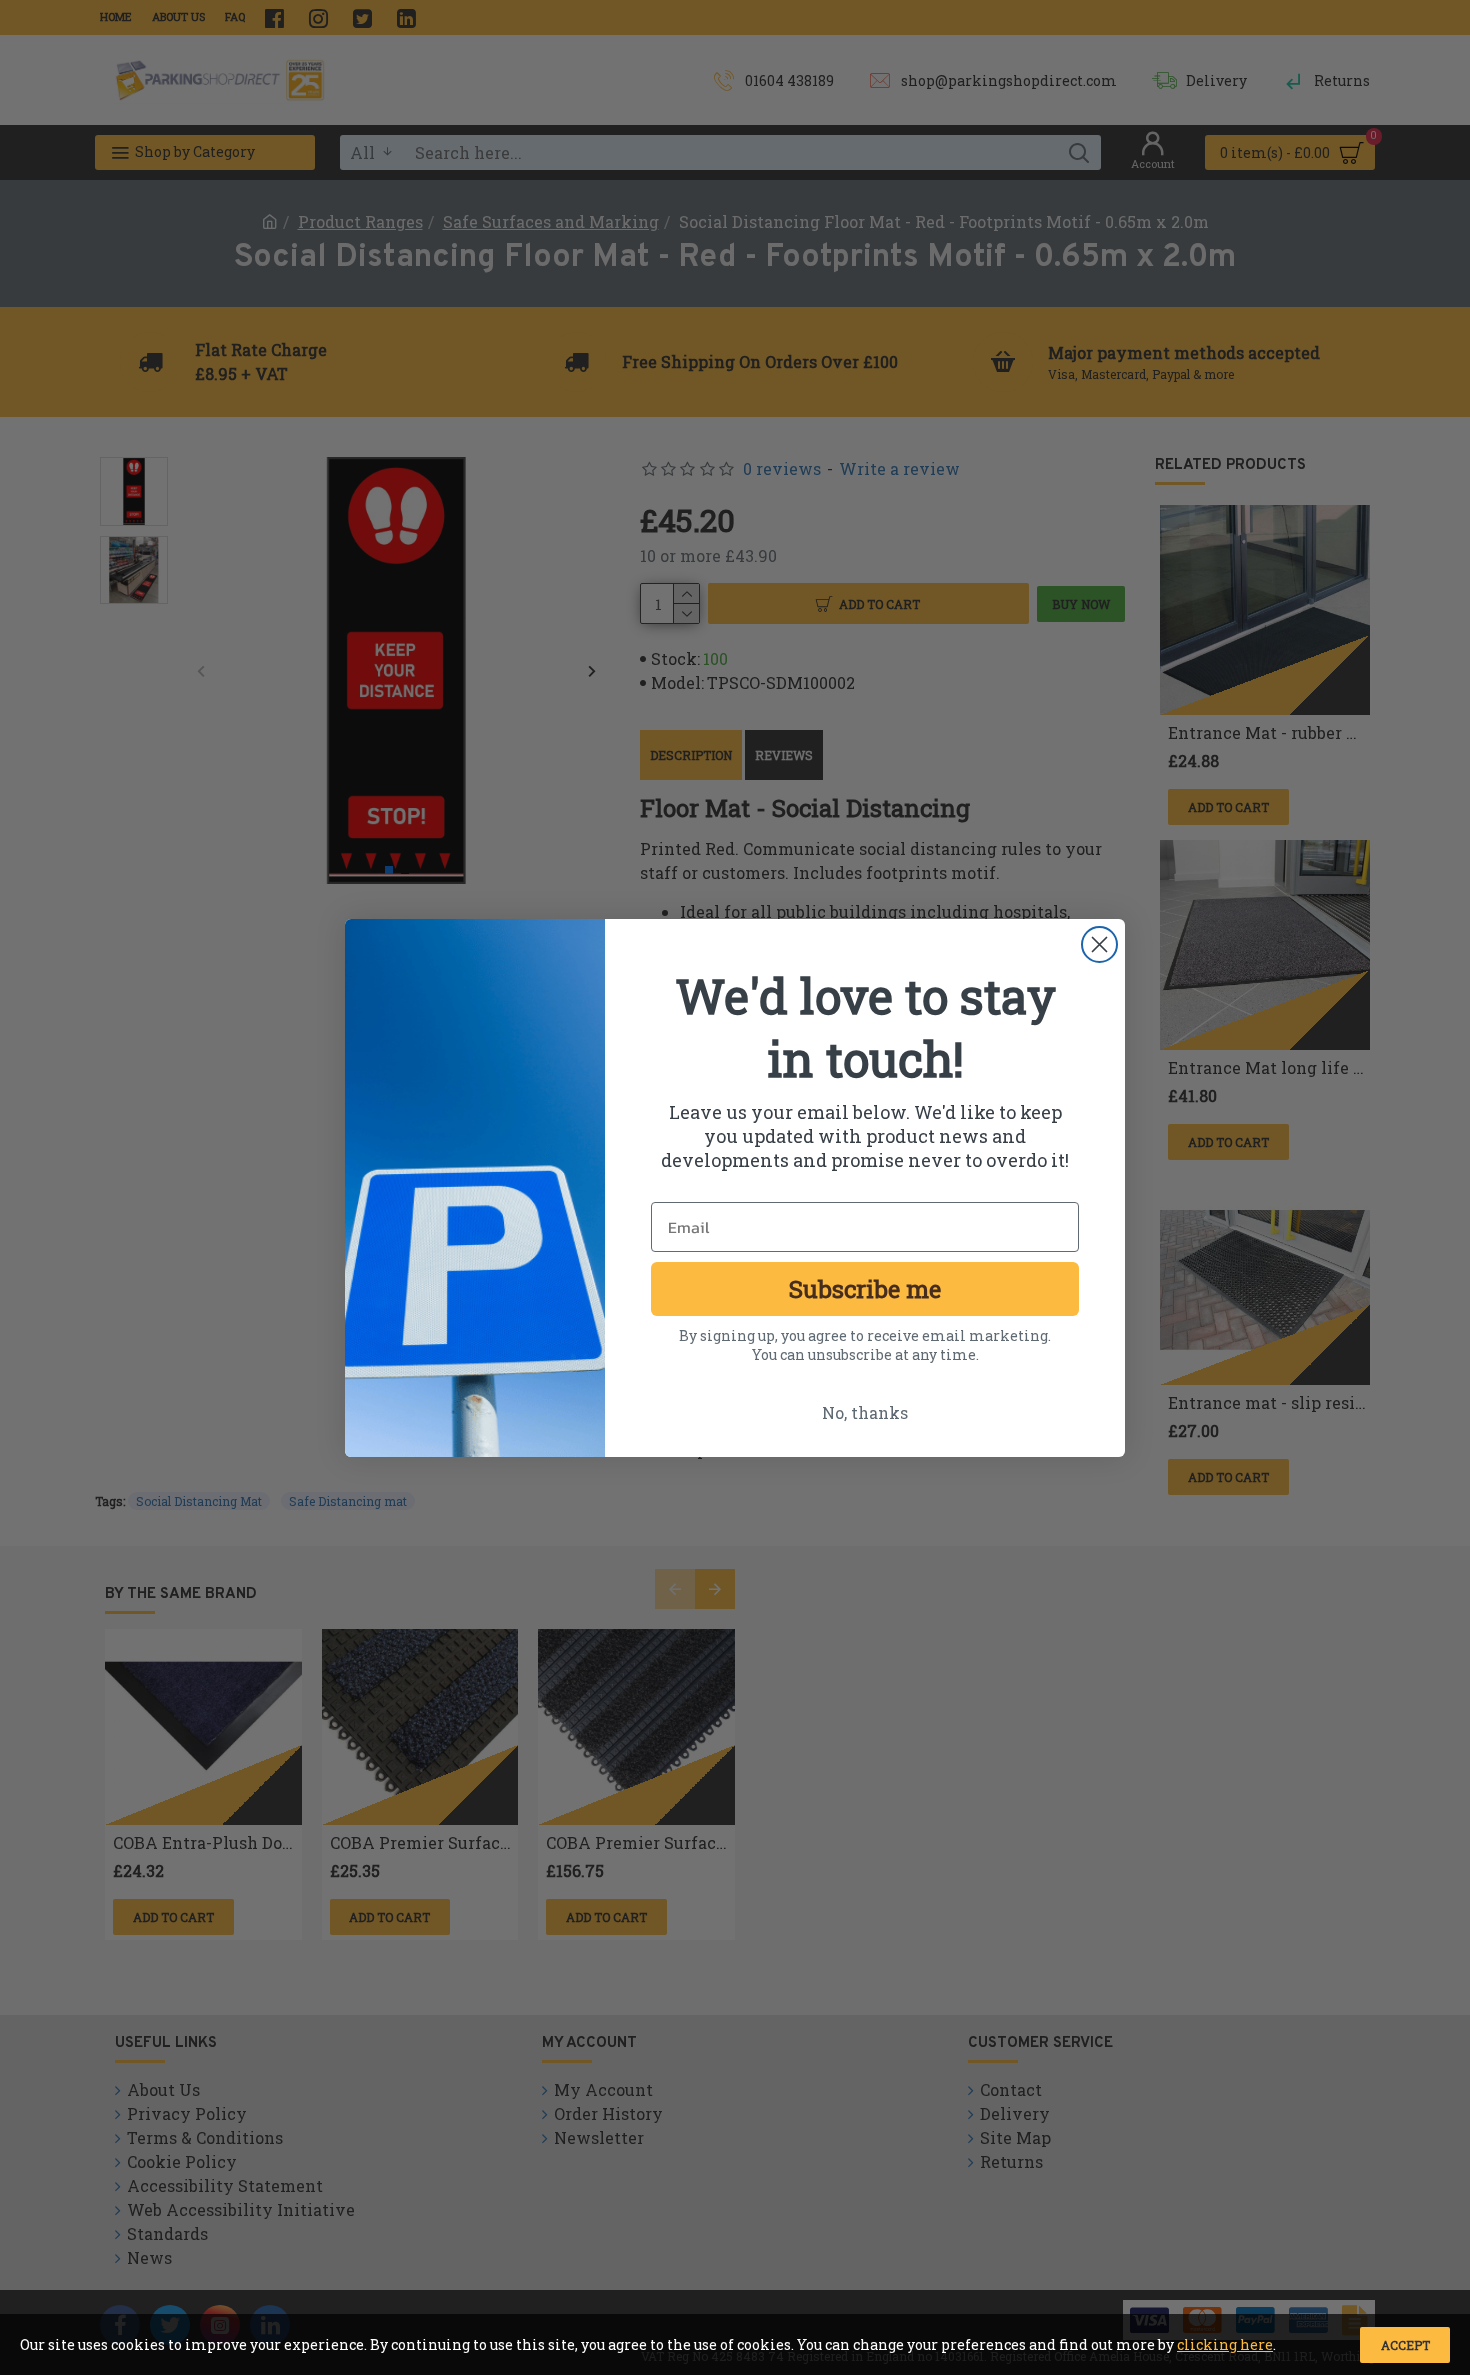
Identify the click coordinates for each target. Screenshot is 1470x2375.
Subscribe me (865, 1289)
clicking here (1225, 2344)
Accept (1405, 2345)
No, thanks (865, 1412)
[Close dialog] (1099, 944)
